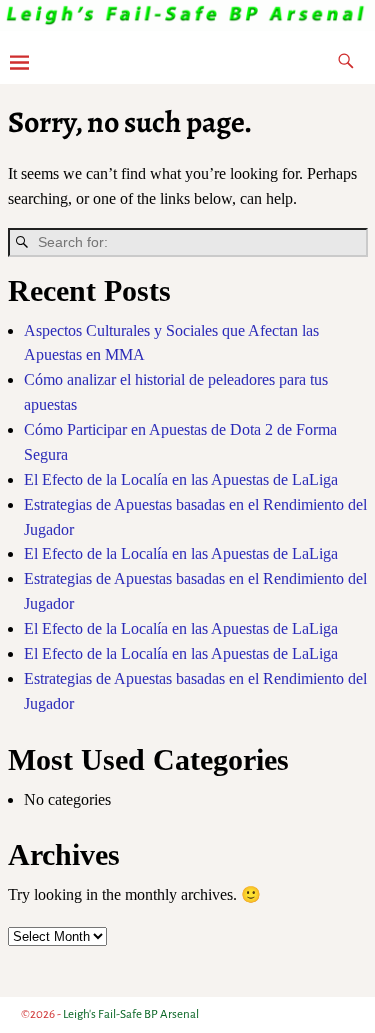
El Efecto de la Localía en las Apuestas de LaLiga (181, 479)
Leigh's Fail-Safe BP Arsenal (131, 1014)
